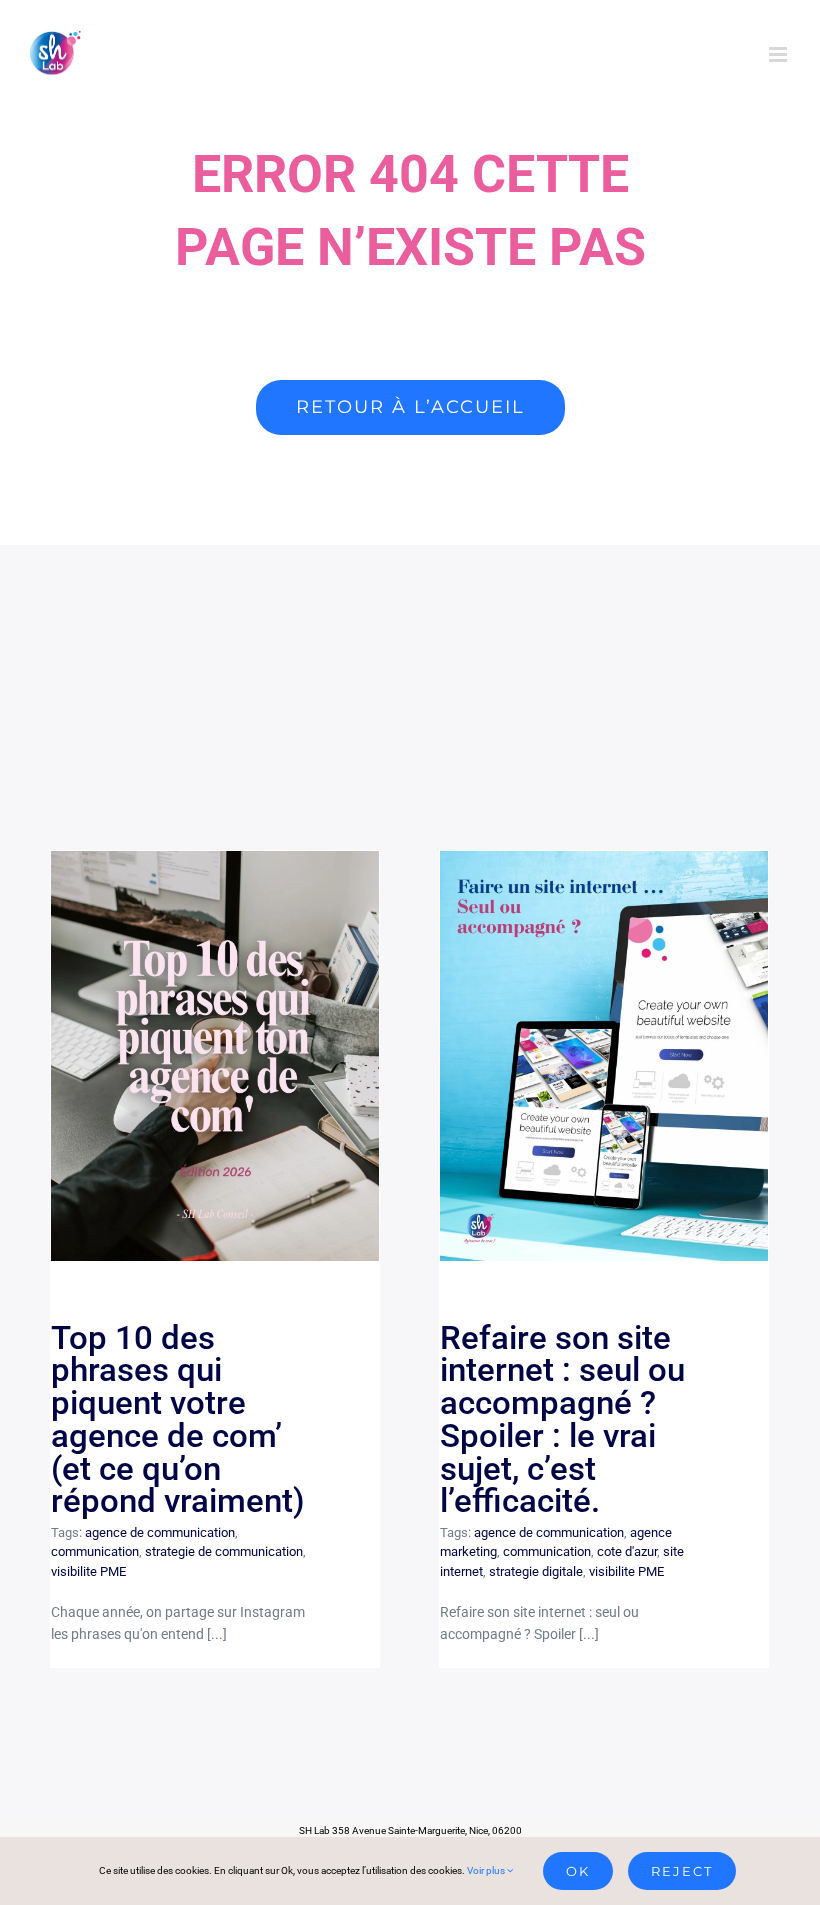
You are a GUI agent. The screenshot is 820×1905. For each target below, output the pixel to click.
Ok (578, 1871)
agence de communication (160, 1532)
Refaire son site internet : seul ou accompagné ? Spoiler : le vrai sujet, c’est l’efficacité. (604, 1055)
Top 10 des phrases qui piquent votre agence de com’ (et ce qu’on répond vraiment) (215, 1055)
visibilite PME (88, 1571)
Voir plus (487, 1870)
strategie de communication (224, 1551)
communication (95, 1551)
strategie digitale (536, 1571)
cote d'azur (627, 1551)
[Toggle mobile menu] (779, 54)
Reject (682, 1871)
